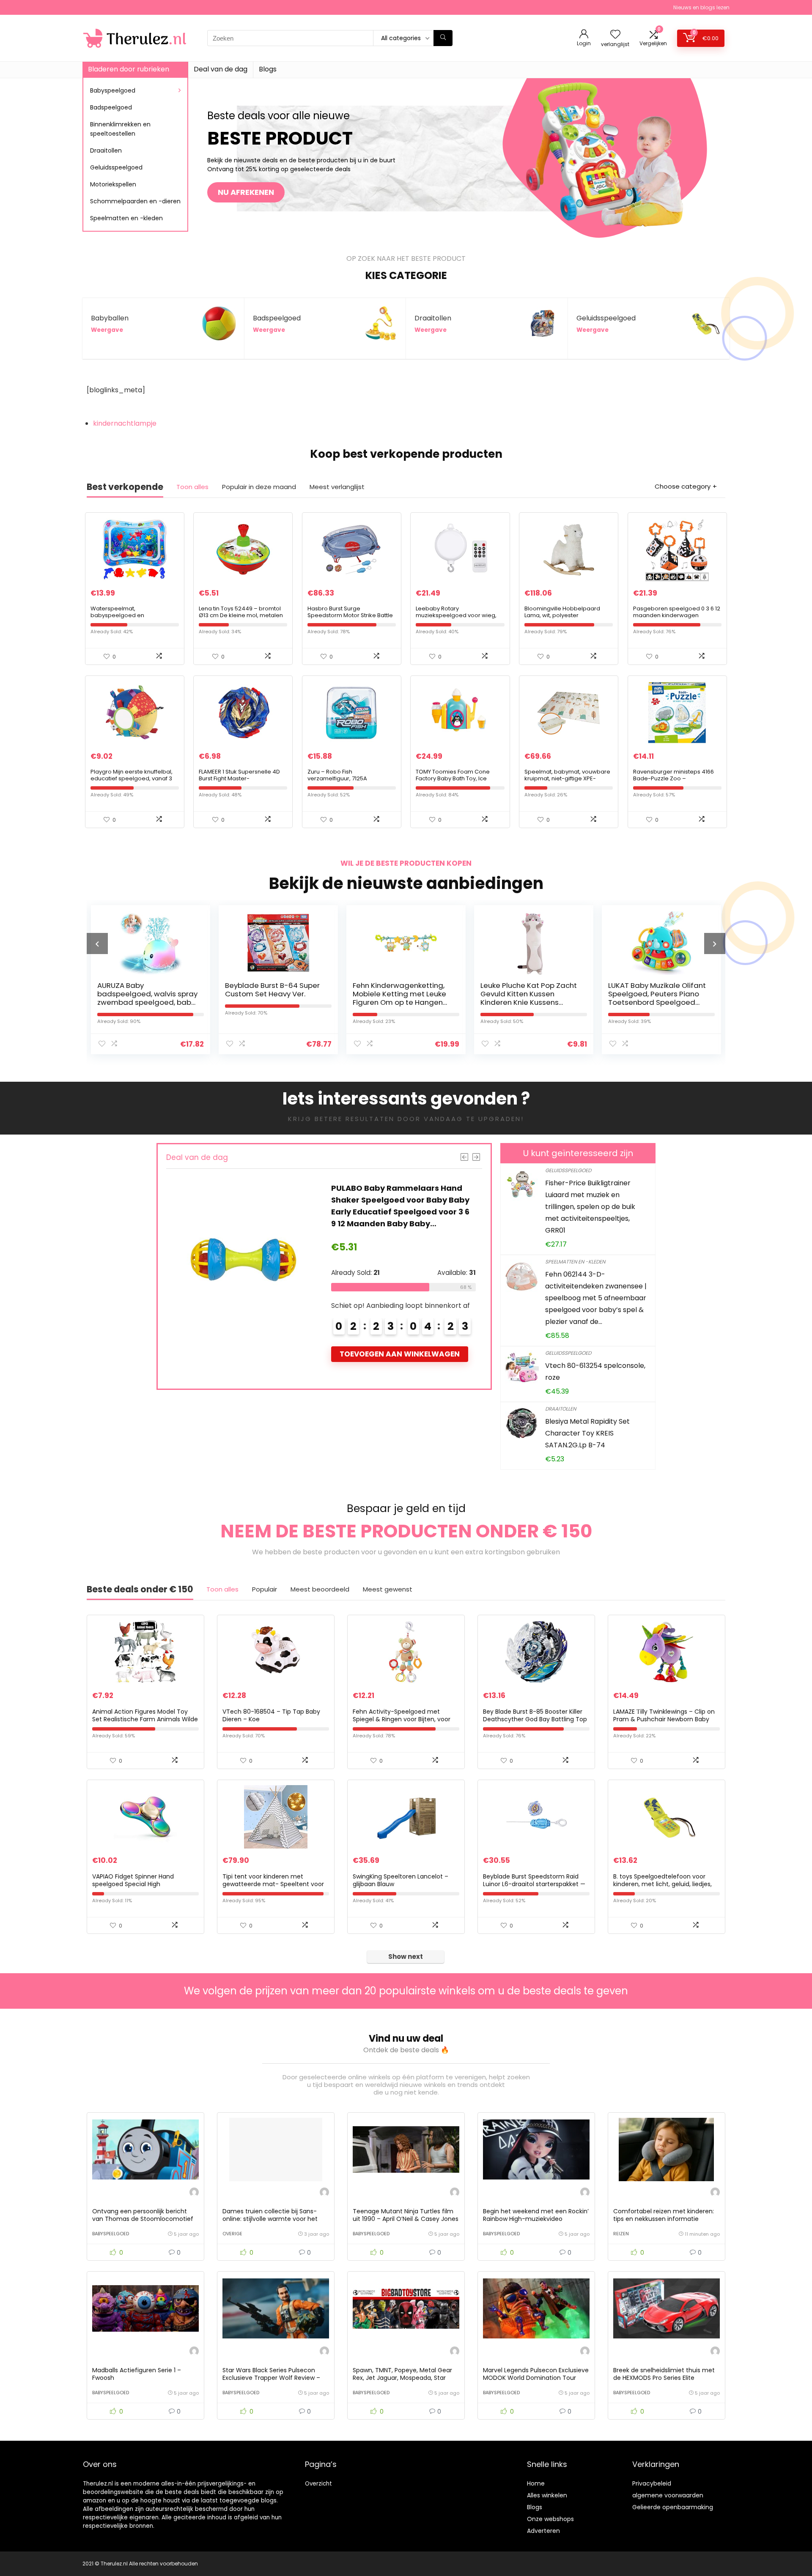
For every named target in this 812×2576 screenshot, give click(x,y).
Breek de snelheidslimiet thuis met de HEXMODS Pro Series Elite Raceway (664, 2378)
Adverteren (543, 2531)
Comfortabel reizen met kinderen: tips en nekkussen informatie (664, 2215)
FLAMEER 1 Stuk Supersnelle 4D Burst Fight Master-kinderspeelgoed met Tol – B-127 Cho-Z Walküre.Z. (240, 782)
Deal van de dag (221, 69)
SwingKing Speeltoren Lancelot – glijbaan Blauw (401, 1880)
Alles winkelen (547, 2495)
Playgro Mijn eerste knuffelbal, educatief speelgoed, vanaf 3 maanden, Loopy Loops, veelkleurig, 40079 (132, 782)
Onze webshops (550, 2519)
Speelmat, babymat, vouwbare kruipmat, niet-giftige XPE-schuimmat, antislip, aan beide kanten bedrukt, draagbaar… (567, 782)
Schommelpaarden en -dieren (135, 201)
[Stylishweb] (194, 2193)
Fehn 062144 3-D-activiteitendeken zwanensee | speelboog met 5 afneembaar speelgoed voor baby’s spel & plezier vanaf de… (596, 1298)
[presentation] (97, 943)
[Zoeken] (443, 38)
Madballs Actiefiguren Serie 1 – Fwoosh (137, 2374)
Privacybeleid (652, 2483)
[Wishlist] (615, 35)
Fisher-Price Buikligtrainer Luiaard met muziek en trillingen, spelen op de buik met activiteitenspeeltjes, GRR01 (590, 1207)
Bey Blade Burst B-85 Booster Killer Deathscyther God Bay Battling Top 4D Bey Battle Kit (535, 1719)
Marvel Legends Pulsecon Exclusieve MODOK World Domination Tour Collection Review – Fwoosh (536, 2378)
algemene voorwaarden (668, 2495)
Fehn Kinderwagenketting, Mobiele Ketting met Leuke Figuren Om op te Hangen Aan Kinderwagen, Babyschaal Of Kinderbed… (272, 1002)
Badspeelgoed (111, 107)
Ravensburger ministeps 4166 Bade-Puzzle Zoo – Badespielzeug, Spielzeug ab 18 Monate (677, 782)
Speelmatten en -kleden (126, 218)
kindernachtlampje (125, 423)
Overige (232, 2234)
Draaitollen (106, 150)
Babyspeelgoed (113, 90)
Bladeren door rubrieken (129, 69)
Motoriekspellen (113, 184)
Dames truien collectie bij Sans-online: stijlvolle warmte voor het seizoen (270, 2219)
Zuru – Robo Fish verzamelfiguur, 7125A (337, 775)
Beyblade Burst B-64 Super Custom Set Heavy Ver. (145, 990)
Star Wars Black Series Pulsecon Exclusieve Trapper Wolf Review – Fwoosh (271, 2378)
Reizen (621, 2234)
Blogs (268, 69)
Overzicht (318, 2484)
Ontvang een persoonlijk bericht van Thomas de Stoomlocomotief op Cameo (143, 2219)
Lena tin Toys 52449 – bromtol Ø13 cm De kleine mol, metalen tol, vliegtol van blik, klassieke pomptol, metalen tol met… (241, 619)
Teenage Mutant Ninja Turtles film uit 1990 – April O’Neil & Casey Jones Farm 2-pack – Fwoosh (406, 2219)
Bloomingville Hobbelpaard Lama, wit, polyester (562, 612)
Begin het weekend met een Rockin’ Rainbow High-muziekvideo (536, 2215)
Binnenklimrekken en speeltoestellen (120, 129)
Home (536, 2483)
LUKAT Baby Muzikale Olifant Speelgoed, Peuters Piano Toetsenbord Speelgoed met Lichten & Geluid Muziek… (529, 1002)
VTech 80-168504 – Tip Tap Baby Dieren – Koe (271, 1715)
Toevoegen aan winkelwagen (400, 1354)
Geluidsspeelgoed (116, 167)
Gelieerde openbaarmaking (673, 2507)
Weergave (107, 330)
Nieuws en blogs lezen (701, 7)
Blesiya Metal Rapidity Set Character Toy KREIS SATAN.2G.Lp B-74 (587, 1433)
